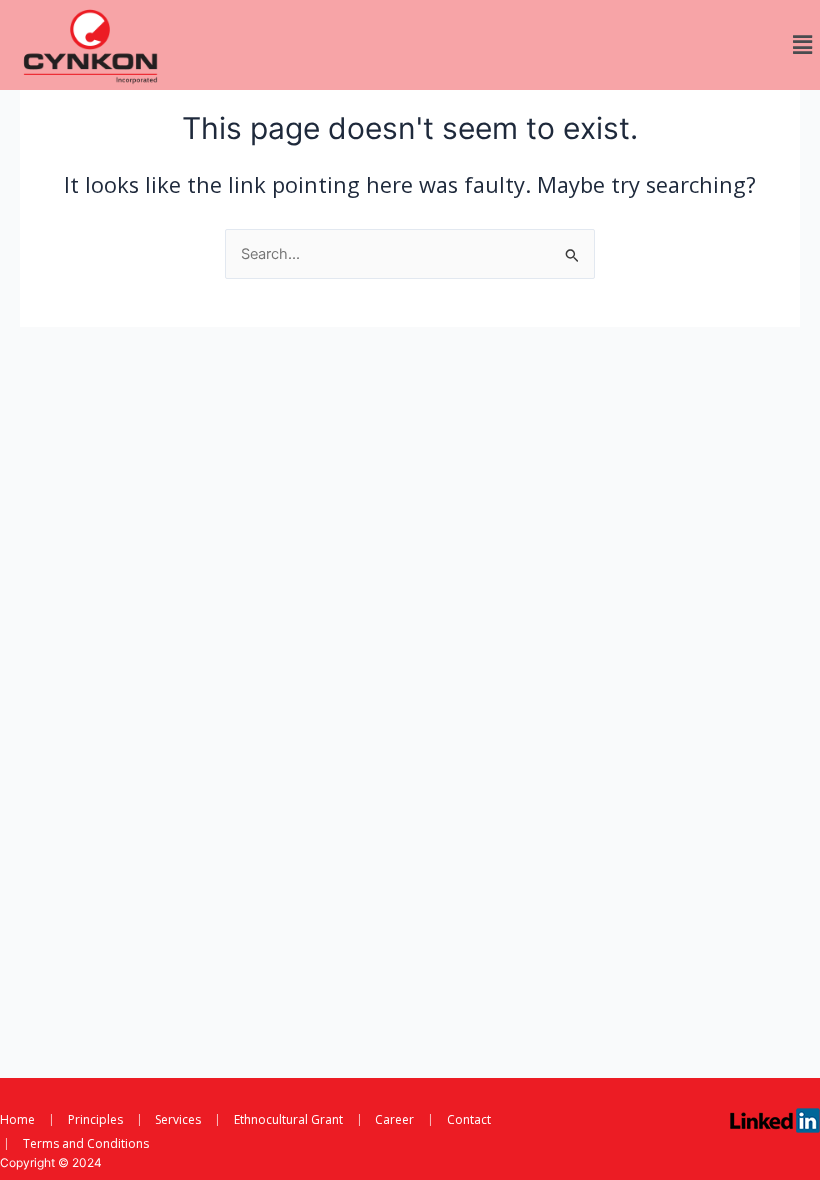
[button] (803, 44)
